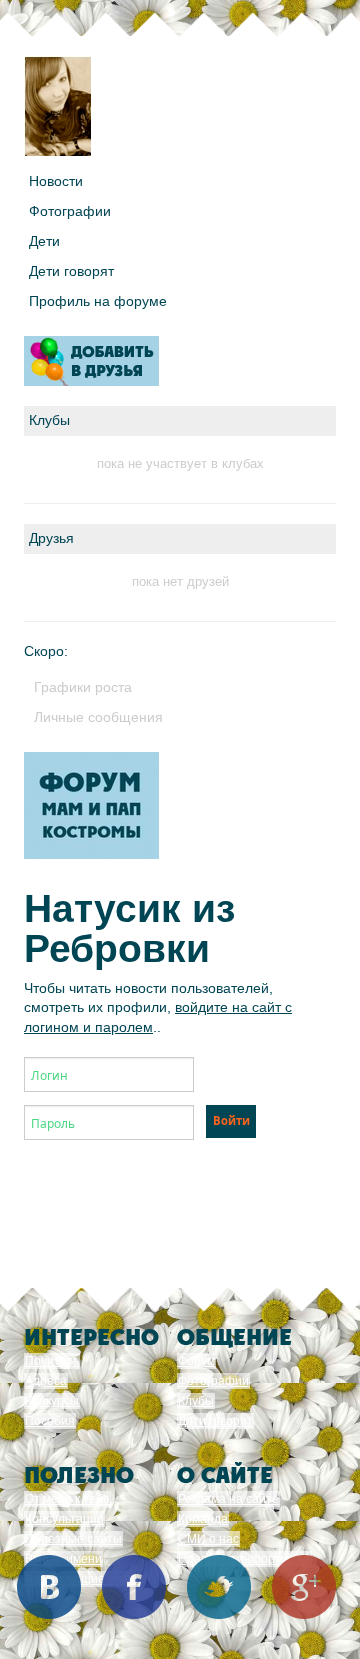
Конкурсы (52, 1401)
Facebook (134, 1587)
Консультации (64, 1519)
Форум (196, 1361)
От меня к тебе (67, 1499)
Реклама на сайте (228, 1499)
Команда (203, 1519)
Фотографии (70, 211)
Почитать (52, 1361)
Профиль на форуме (98, 301)
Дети (44, 241)
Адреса (46, 1381)
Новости (56, 181)
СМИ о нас (208, 1539)
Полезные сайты (73, 1539)
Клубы (196, 1401)
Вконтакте (49, 1587)
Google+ (304, 1587)
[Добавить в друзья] (91, 361)
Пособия (50, 1421)
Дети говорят (71, 271)
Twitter (219, 1587)
